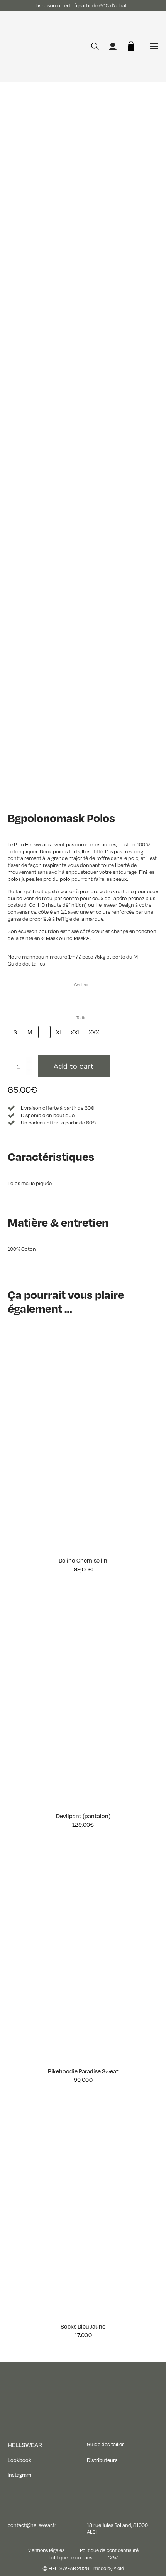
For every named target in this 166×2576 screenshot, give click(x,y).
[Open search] (95, 46)
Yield (119, 2568)
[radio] (15, 999)
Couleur (81, 985)
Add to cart (74, 1066)
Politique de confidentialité (109, 2550)
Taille (81, 1018)
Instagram (19, 2475)
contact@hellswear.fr (32, 2525)
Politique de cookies (70, 2558)
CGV (113, 2558)
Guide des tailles (106, 2444)
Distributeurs (102, 2460)
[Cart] (131, 46)
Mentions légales (46, 2550)
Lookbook (19, 2460)
